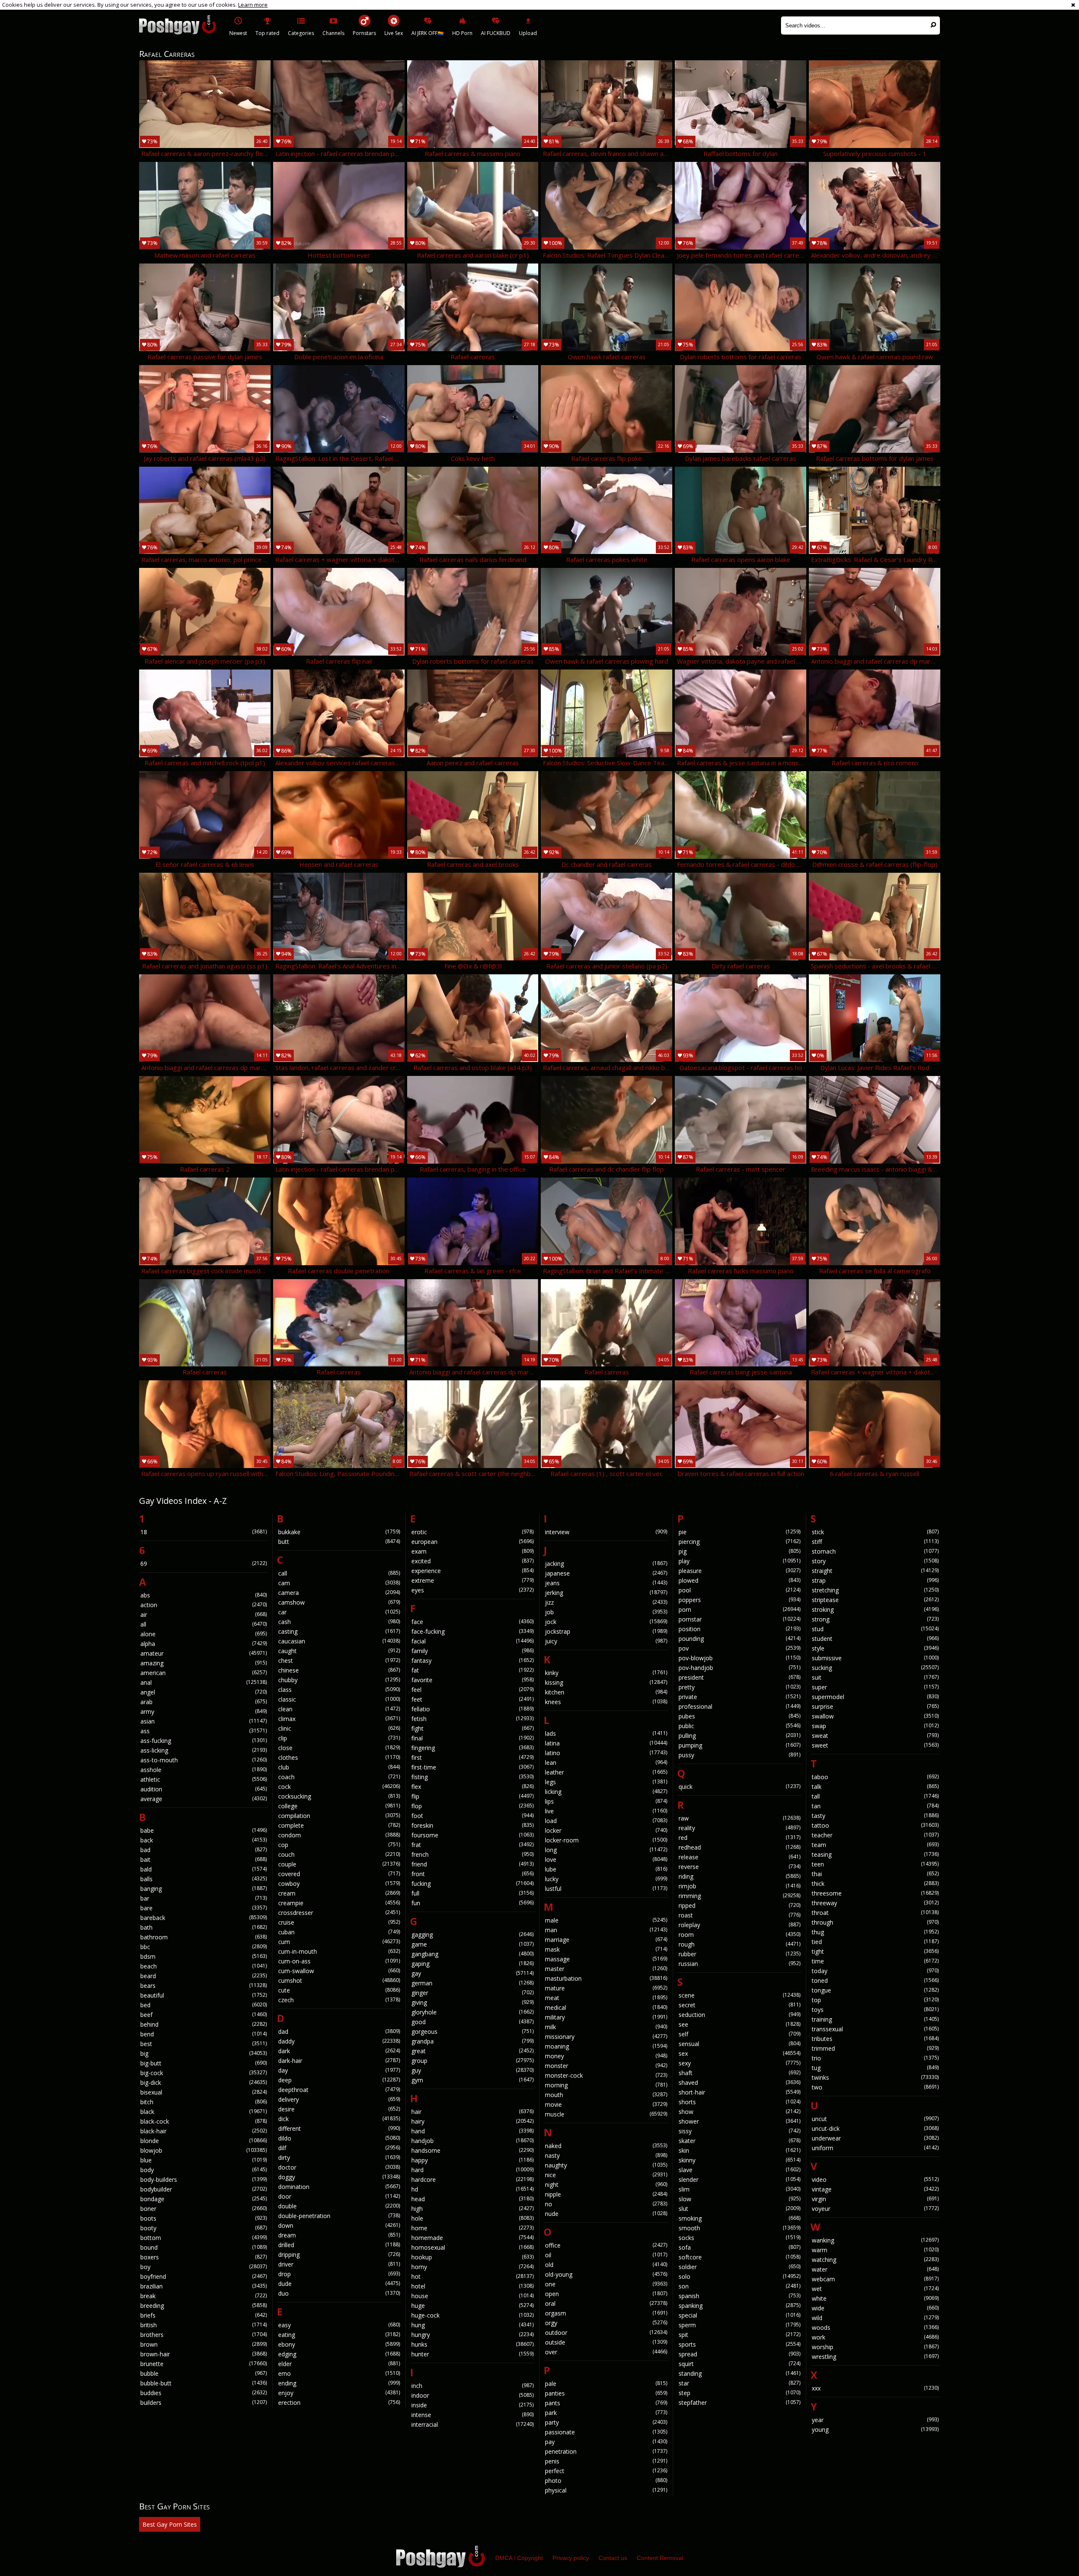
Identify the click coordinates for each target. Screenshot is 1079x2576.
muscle (606, 2114)
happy (472, 2160)
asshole (204, 1770)
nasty (606, 2155)
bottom (204, 2238)
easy (339, 2325)
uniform (875, 2148)
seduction (740, 2015)
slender (740, 2179)
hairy (472, 2121)
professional (740, 1706)
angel (204, 1692)
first (472, 1757)
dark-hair (339, 2061)
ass (204, 1731)
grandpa (472, 2041)
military (606, 2017)
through (875, 1922)
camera (339, 1593)
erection (339, 2403)
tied (875, 1942)
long (606, 1850)
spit (740, 2335)
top (875, 2000)
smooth (740, 2228)
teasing (875, 1854)
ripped (740, 1905)
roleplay (740, 1925)
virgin (875, 2199)
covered (339, 1874)
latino (606, 1753)
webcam (875, 2279)
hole (472, 2218)
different (339, 2128)
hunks (472, 2344)
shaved (740, 2083)
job (606, 1612)
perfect (606, 2471)
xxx (875, 2388)
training (875, 2019)
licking (606, 1792)
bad (204, 1850)
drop (339, 2274)
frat (472, 1845)
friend (472, 1864)
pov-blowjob (740, 1658)
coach (339, 1777)
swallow (875, 1716)
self (740, 2034)
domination (339, 2187)
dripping (339, 2255)
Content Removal (660, 2558)
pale (606, 2384)
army (204, 1712)
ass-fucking (204, 1741)
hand (472, 2131)
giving (472, 2002)
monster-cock (606, 2075)
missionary (606, 2037)
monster (606, 2066)
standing (740, 2373)
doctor (339, 2167)
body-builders (204, 2179)
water (875, 2269)
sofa (740, 2247)
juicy (606, 1641)
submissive (875, 1658)
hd (472, 2189)
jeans (606, 1583)
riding (740, 1876)
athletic (204, 1779)
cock (339, 1787)
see (740, 2024)
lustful (606, 1889)
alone (204, 1634)
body (204, 2170)
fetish (472, 1719)
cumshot (339, 1980)
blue (204, 2160)
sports (740, 2344)
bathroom (204, 1937)
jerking (606, 1593)
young (875, 2429)
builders (204, 2403)
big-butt (204, 2063)
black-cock (204, 2121)
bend (204, 2034)
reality (740, 1828)
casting (339, 1631)
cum (339, 1942)
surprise (875, 1706)
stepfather (740, 2403)
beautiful (204, 1995)
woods (875, 2327)
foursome (472, 1835)
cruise (339, 1922)
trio (875, 2058)
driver (339, 2264)
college (339, 1806)
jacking (606, 1564)
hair (472, 2112)
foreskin (472, 1825)
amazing (204, 1663)
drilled (339, 2245)
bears (204, 1986)
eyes (472, 1590)
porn (740, 1609)
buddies (204, 2393)
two (875, 2087)
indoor (472, 2395)
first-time (472, 1767)
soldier (740, 2267)
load (606, 1821)
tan (875, 1806)
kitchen (606, 1692)
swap (875, 1726)
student (875, 1639)
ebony (339, 2344)
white (875, 2298)
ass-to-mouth (204, 1760)
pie (740, 1532)
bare (204, 1908)
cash (339, 1622)
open (606, 2294)
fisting (472, 1777)
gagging (472, 1935)
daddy (339, 2041)
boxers (204, 2257)
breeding (204, 2306)
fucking (472, 1884)
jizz (606, 1602)
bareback (204, 1918)
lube (606, 1869)
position (740, 1629)
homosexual (472, 2247)
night (606, 2185)
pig (740, 1551)
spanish (740, 2296)
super (875, 1687)
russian (740, 1964)
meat (606, 1998)
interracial (472, 2424)
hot (472, 2276)
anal (204, 1682)
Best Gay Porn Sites (170, 2524)
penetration (606, 2451)
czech (339, 2000)
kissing (606, 1682)
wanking (875, 2240)
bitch (204, 2102)
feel (472, 1690)
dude (339, 2284)
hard (472, 2170)
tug (875, 2068)
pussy (740, 1755)
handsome (472, 2150)
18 (204, 1532)
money (606, 2056)
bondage (204, 2199)
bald (204, 1869)
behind (204, 2024)
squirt (740, 2364)
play (740, 1561)
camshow (339, 1602)
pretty (740, 1687)
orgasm (606, 2313)
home (472, 2228)
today (875, 1971)
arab (204, 1702)
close (339, 1748)
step (740, 2393)
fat (472, 1670)
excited (472, 1561)
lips (606, 1801)
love (606, 1859)
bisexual (204, 2092)
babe (204, 1830)
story (875, 1561)
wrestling (875, 2357)
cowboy (339, 1884)
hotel (472, 2286)
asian (204, 1721)
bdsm (204, 1956)
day (339, 2070)
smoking (740, 2218)
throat (875, 1913)
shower (740, 2121)
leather (606, 1772)
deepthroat (339, 2090)
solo (740, 2276)
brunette (204, 2364)
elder (339, 2364)
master (606, 1969)
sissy (740, 2131)
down (339, 2225)
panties (606, 2393)
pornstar (740, 1619)
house (472, 2296)
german (472, 1983)
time (875, 1961)
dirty (339, 2158)
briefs (204, 2315)
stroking (875, 1609)
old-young (606, 2274)
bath (204, 1927)
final (472, 1738)
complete (339, 1825)
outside (606, 2342)
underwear (875, 2138)
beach (204, 1966)
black (204, 2112)
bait (204, 1859)
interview (606, 1532)
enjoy (339, 2393)
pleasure (740, 1571)
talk (875, 1787)
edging (339, 2354)
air (204, 1615)
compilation (339, 1816)
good (472, 2022)
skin (740, 2150)
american (204, 1673)
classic (339, 1699)
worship (875, 2347)
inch (472, 2386)
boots (204, 2218)
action (204, 1605)
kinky (606, 1673)
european (472, 1542)
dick (339, 2119)
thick (875, 1884)
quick (740, 1787)
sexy (740, 2063)
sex (740, 2053)
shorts (740, 2102)
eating (339, 2335)
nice (606, 2175)
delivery (339, 2099)
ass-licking (204, 1750)
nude (606, 2214)
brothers (204, 2335)
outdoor (606, 2333)
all (204, 1624)
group (472, 2061)
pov (740, 1648)
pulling (740, 1736)
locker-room (606, 1840)
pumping (740, 1745)
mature (606, 1988)
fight (472, 1728)
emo (339, 2373)
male (606, 1920)
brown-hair (204, 2354)
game (472, 1944)
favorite (472, 1680)
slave (740, 2170)
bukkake (339, 1532)
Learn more (253, 5)
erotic (472, 1532)
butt (339, 1542)
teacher (875, 1835)
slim (740, 2189)
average (204, 1799)
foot (472, 1816)
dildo (339, 2138)
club (339, 1767)
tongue (875, 1990)
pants (606, 2403)
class (339, 1690)
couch (339, 1854)
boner (204, 2209)
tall (875, 1796)
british (204, 2325)
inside (472, 2405)
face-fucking (472, 1631)
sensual (740, 2044)
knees (606, 1702)
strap (875, 1580)
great (472, 2051)
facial (472, 1641)
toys (875, 2010)
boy (204, 2267)
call (339, 1573)
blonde (204, 2141)
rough (740, 1944)
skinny (740, 2160)
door (339, 2196)
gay (472, 1973)
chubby (339, 1680)
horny (472, 2267)
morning (606, 2085)
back (204, 1840)
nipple (606, 2194)
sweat (875, 1736)
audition (204, 1789)
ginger (472, 1993)
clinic (339, 1728)
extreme (472, 1580)
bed (204, 2005)
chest (339, 1660)
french (472, 1854)
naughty (606, 2165)
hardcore (472, 2179)
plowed (740, 1580)
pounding (740, 1639)
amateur (204, 1653)
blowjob (204, 2150)
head (472, 2199)
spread (740, 2354)
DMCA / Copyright (519, 2558)
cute (339, 1990)
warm (875, 2250)
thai (875, 1874)
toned (875, 1980)
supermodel (875, 1697)
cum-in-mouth (339, 1951)
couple (339, 1864)
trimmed (875, 2048)
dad (339, 2031)
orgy (606, 2323)
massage (606, 1959)
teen (875, 1864)
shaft (740, 2073)
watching (875, 2260)
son (740, 2286)
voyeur (875, 2209)
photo (606, 2481)
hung (472, 2325)
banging (204, 1889)
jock (606, 1622)
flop (472, 1806)
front (472, 1874)
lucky (606, 1879)
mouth (606, 2095)
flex (472, 1787)
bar (204, 1898)
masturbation (606, 1978)
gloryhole (472, 2012)
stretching (875, 1590)
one (606, 2284)
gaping (472, 1964)
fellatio (472, 1709)
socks (740, 2238)
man (606, 1930)
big (204, 2053)
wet (875, 2289)
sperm (740, 2325)
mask (606, 1949)
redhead (740, 1847)
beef (204, 2015)
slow (740, 2199)
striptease (875, 1600)
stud (875, 1629)
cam (339, 1583)
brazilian (204, 2286)
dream (339, 2235)
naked (606, 2146)
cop (339, 1845)
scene (740, 1995)
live (606, 1811)
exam (472, 1551)
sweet (875, 1745)
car (339, 1612)
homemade (472, 2238)
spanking (740, 2306)
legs (606, 1782)
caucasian (339, 1641)
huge (472, 2306)
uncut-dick (875, 2128)
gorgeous (472, 2031)
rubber (740, 1954)
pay (606, 2442)
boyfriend (204, 2276)
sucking (875, 1668)
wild (875, 2318)
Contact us (613, 2558)
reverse (740, 1867)
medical (606, 2007)
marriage (606, 1940)
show (740, 2112)
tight (875, 1951)
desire (339, 2109)
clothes (339, 1757)
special (740, 2315)
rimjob (740, 1886)
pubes (740, 1716)
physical (606, 2490)
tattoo (875, 1825)
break (204, 2296)
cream (339, 1893)
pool (740, 1590)
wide (875, 2308)
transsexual (875, 2029)
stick (875, 1532)
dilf (339, 2148)
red (740, 1838)
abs (204, 1595)
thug (875, 1932)
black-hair (204, 2131)
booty (204, 2228)
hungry (472, 2335)
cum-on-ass (339, 1961)
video (875, 2179)
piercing (740, 1542)
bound (204, 2247)
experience (472, 1571)
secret (740, 2005)
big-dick (204, 2083)
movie (606, 2104)
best (204, 2044)
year (875, 2420)
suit (875, 1677)
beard (204, 1976)
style (875, 1648)
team (875, 1845)
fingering (472, 1748)
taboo (875, 1777)
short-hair (740, 2092)
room (740, 1935)
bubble (204, 2373)
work (875, 2337)
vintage (875, 2189)
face (472, 1622)
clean (339, 1709)
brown (204, 2344)
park (606, 2413)
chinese (339, 1670)
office (606, 2245)
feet (472, 1699)
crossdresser (339, 1913)
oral (606, 2303)
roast (740, 1915)
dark (339, 2051)
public (740, 1726)
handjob (472, 2141)
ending (339, 2383)
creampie (339, 1903)
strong (875, 1619)
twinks (875, 2077)
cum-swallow (339, 1971)
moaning (606, 2046)
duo (339, 2293)
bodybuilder (204, 2189)
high (472, 2209)
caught (339, 1651)
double (339, 2206)
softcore (740, 2257)
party (606, 2422)
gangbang (472, 1954)
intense (472, 2415)
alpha (204, 1644)
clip (339, 1738)
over (606, 2352)
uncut (875, 2119)
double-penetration (339, 2216)
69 (204, 1564)
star (740, 2383)
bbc (204, 1947)
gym (472, 2080)
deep (339, 2080)
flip (472, 1796)
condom (339, 1835)
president (740, 1677)
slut (740, 2209)
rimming (740, 1896)
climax (339, 1719)
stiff (875, 1542)
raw (740, 1818)
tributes (875, 2039)
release (740, 1857)
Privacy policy (571, 2558)
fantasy (472, 1660)
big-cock (204, 2073)
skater (740, 2141)
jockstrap (606, 1631)
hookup (472, 2257)
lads (606, 1733)
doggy (339, 2177)
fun (472, 1903)
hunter (472, 2354)
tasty (875, 1816)
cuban (339, 1932)
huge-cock (472, 2315)
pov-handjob (740, 1668)
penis (606, 2461)
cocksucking (339, 1796)
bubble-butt (204, 2383)
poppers (740, 1600)
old (606, 2265)
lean (606, 1763)
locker (606, 1830)
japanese (606, 1573)
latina (606, 1743)
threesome (875, 1893)
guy (472, 2070)
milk (606, 2027)
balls (204, 1879)
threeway (875, 1903)
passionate (606, 2432)
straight (875, 1571)
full (472, 1893)
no (606, 2204)
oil (606, 2255)
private (740, 1697)
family (472, 1651)
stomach (875, 1551)
